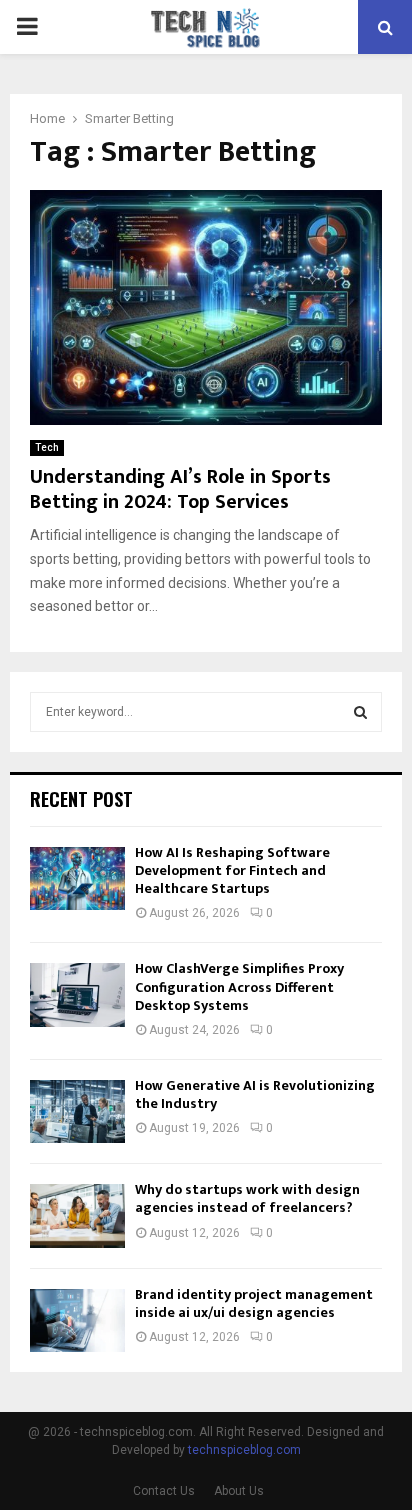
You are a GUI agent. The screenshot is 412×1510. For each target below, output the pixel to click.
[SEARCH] (360, 712)
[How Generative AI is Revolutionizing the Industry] (77, 1111)
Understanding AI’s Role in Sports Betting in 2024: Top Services (180, 489)
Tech (47, 447)
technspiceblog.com (244, 1450)
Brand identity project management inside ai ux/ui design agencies (254, 1303)
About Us (239, 1491)
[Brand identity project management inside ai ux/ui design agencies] (77, 1320)
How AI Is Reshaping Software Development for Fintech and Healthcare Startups (232, 870)
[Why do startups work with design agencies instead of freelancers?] (77, 1215)
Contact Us (164, 1491)
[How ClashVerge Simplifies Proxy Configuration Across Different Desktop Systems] (77, 994)
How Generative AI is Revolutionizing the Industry (255, 1094)
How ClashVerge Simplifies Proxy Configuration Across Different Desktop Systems (239, 986)
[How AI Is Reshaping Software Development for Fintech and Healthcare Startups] (77, 878)
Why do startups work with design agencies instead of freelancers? (247, 1198)
